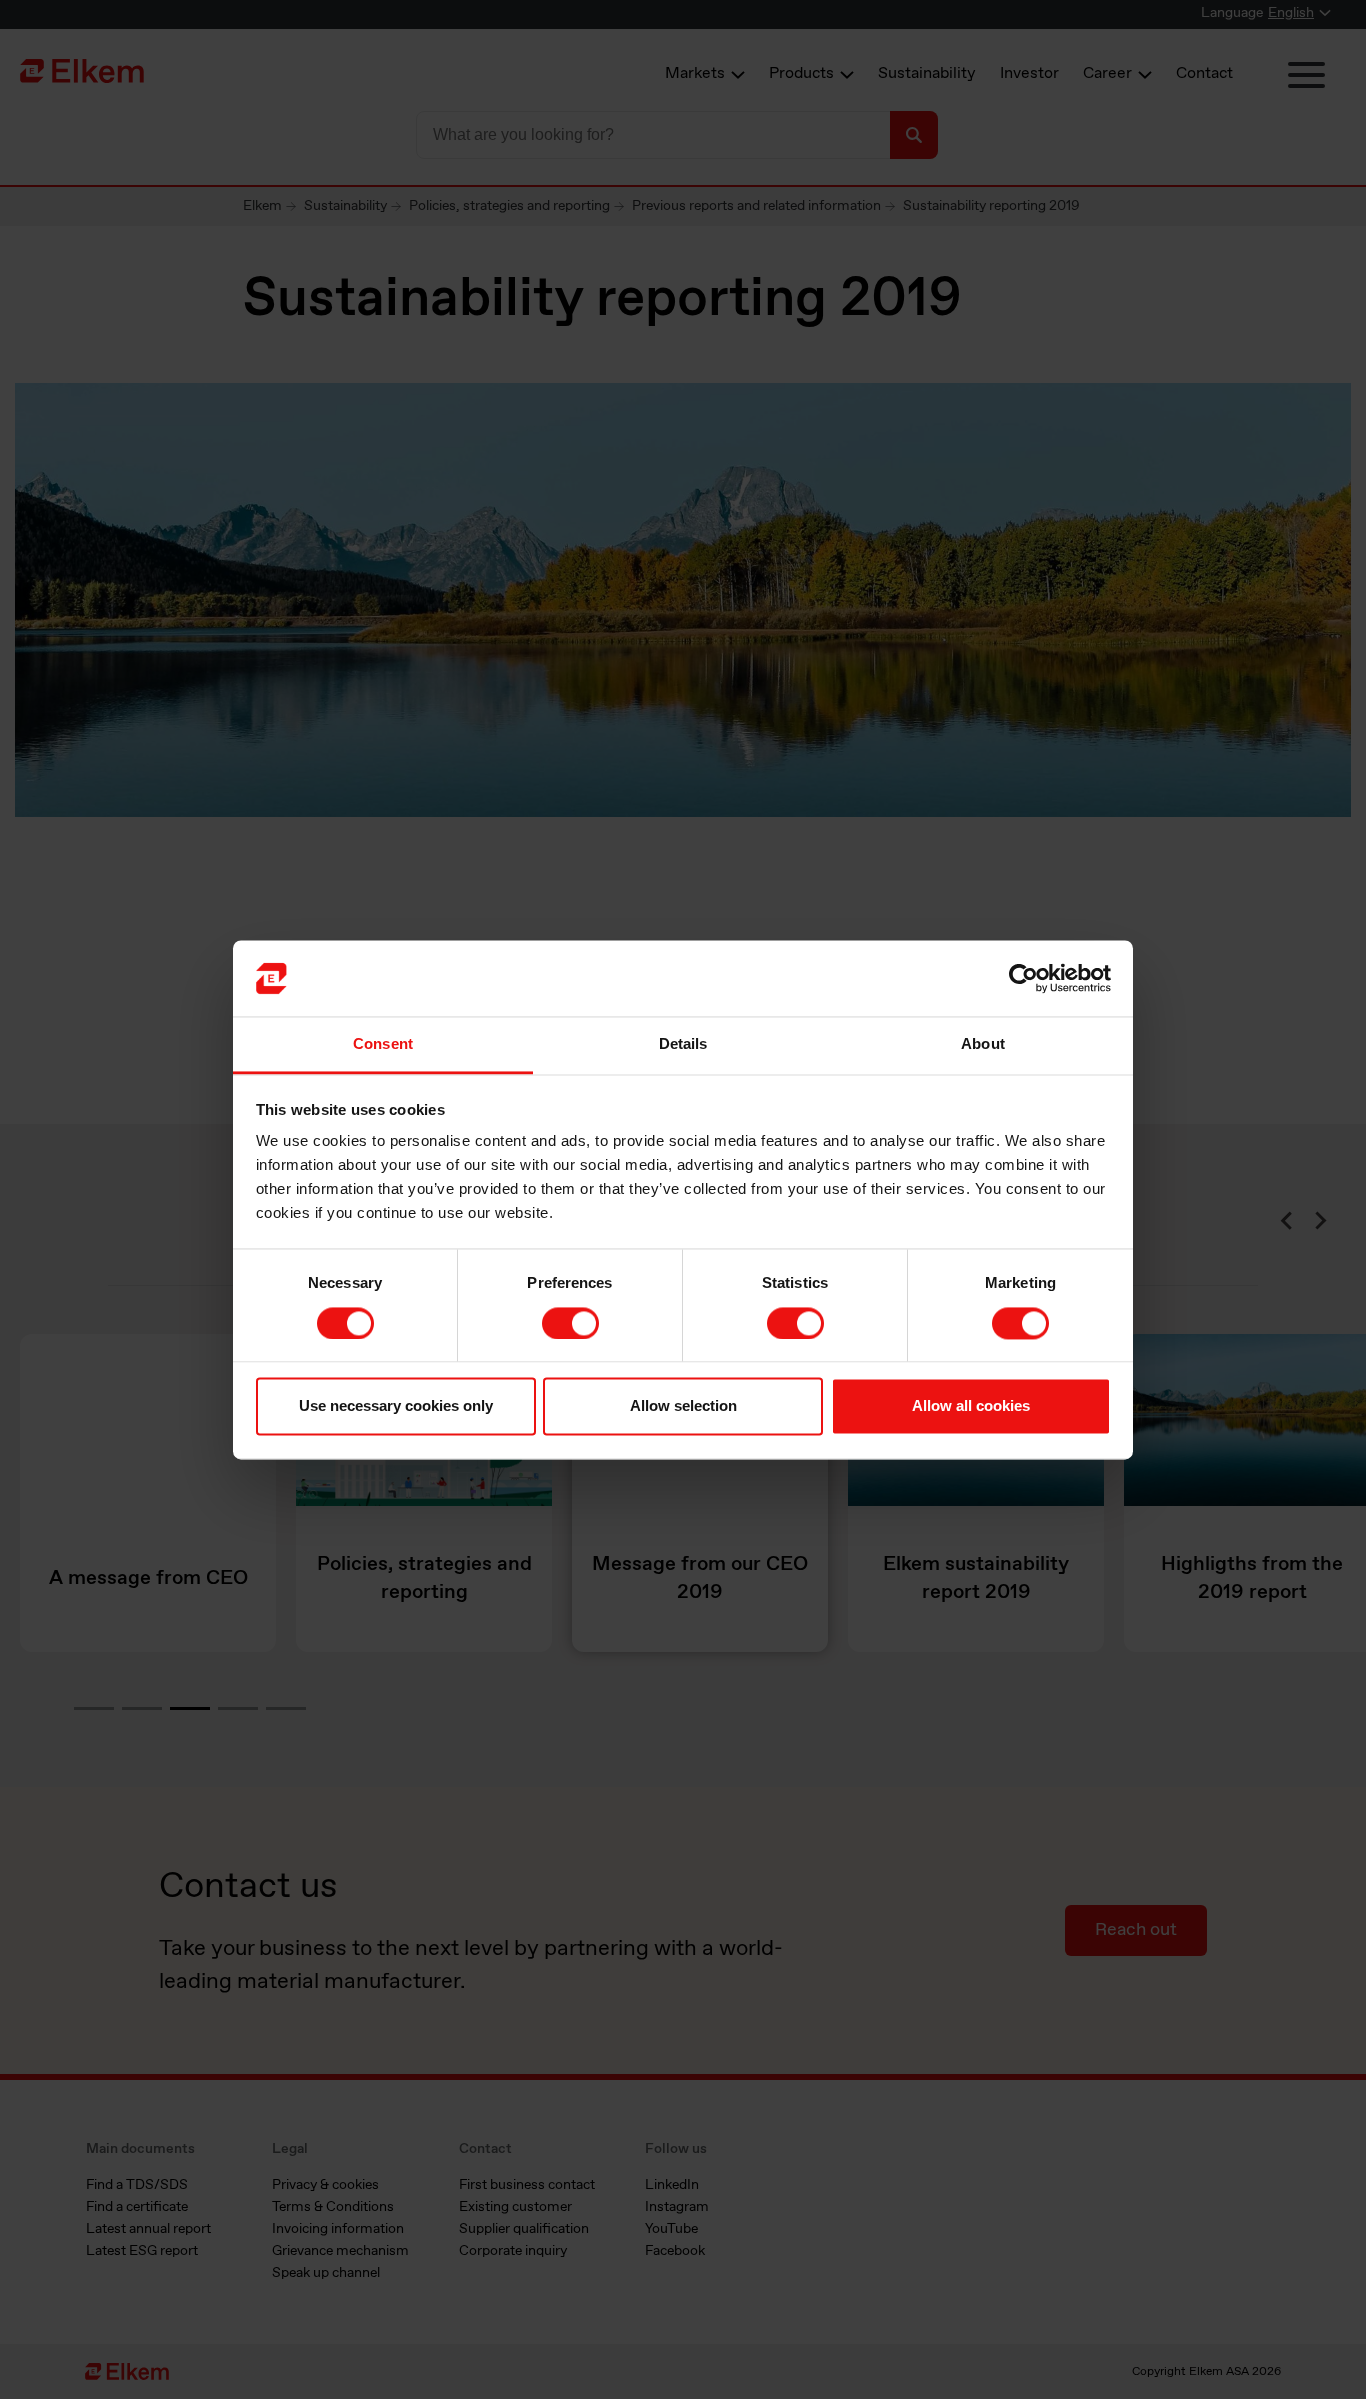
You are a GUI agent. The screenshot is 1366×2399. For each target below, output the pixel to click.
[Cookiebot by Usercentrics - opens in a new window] (1023, 978)
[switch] (570, 1323)
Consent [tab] (383, 1044)
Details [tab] (683, 1044)
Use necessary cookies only (396, 1406)
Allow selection (683, 1406)
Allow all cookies (971, 1406)
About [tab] (983, 1044)
